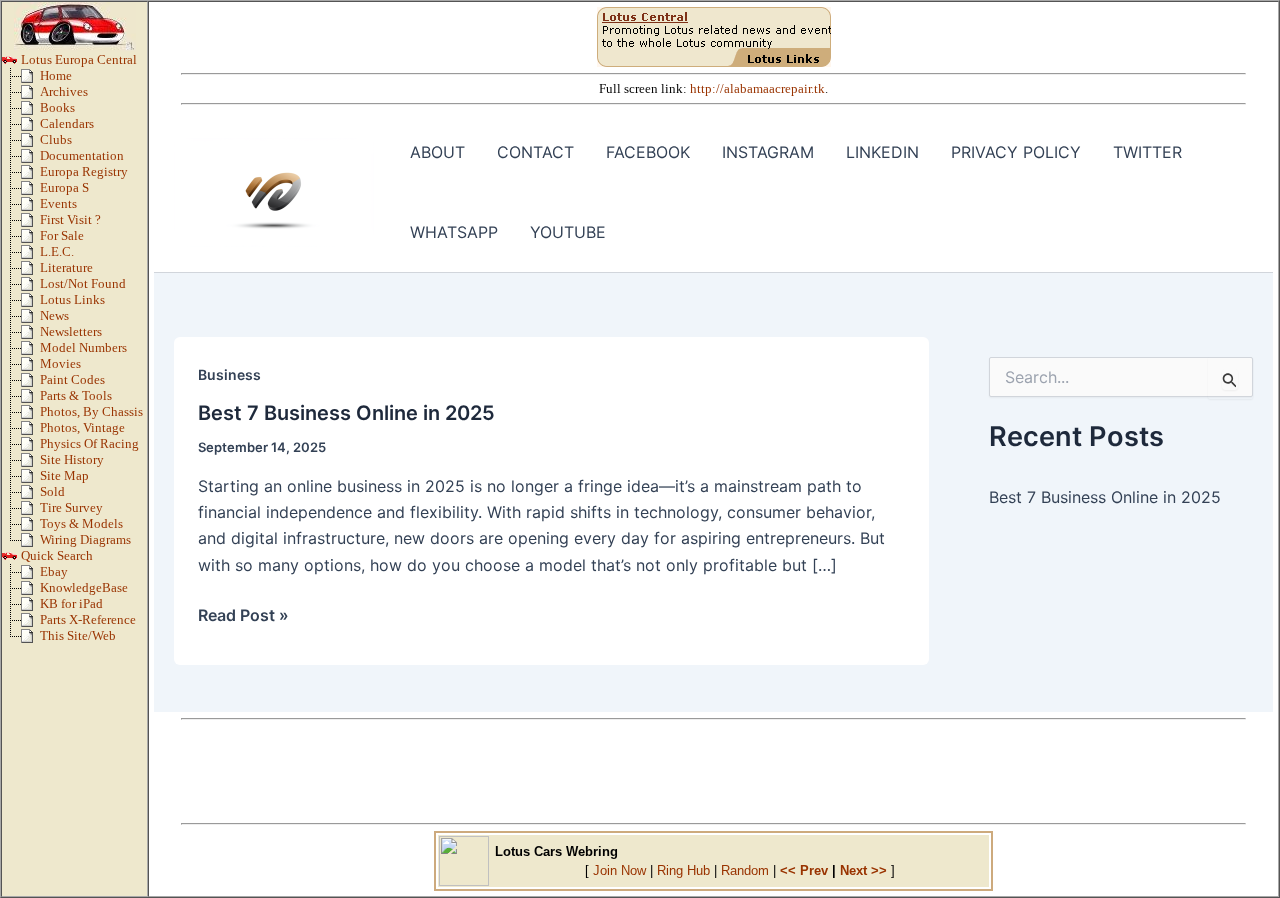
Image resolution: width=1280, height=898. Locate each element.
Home (56, 76)
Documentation (82, 156)
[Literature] (30, 272)
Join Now (619, 870)
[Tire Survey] (30, 512)
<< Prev (804, 870)
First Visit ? (70, 220)
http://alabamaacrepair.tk (757, 89)
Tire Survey (71, 508)
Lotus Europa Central (77, 60)
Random (745, 870)
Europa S (64, 188)
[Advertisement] (714, 771)
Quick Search (55, 556)
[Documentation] (30, 160)
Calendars (67, 124)
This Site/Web (78, 636)
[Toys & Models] (30, 528)
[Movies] (30, 368)
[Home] (30, 80)
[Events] (30, 208)
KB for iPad (71, 604)
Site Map (64, 476)
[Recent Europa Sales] (30, 496)
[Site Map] (30, 480)
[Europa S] (30, 192)
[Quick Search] (10, 560)
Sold (52, 492)
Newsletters (71, 332)
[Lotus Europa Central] (10, 64)
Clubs (56, 140)
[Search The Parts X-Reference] (30, 624)
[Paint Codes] (30, 384)
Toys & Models (81, 524)
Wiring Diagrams (85, 540)
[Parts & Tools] (30, 400)
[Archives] (30, 96)
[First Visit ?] (30, 224)
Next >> (863, 870)
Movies (60, 364)
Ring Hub (683, 870)
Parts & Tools (76, 396)
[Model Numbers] (30, 352)
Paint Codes (72, 380)
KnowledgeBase (84, 588)
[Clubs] (30, 144)
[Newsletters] (30, 336)
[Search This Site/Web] (30, 640)
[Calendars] (30, 128)
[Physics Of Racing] (30, 448)
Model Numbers (83, 348)
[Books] (30, 112)
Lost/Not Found (83, 284)
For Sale (62, 236)
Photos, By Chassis (91, 412)
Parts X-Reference (88, 620)
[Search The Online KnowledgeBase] (30, 592)
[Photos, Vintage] (30, 432)
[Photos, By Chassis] (30, 416)
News (54, 316)
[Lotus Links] (30, 304)
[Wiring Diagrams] (30, 544)
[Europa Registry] (30, 176)
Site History (72, 460)
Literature (66, 268)
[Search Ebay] (30, 576)
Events (58, 204)
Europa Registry (84, 172)
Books (57, 108)
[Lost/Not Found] (30, 288)
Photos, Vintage (82, 428)
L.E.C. (57, 252)
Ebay (54, 572)
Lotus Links (72, 300)
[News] (30, 320)
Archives (64, 92)
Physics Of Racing (89, 444)
